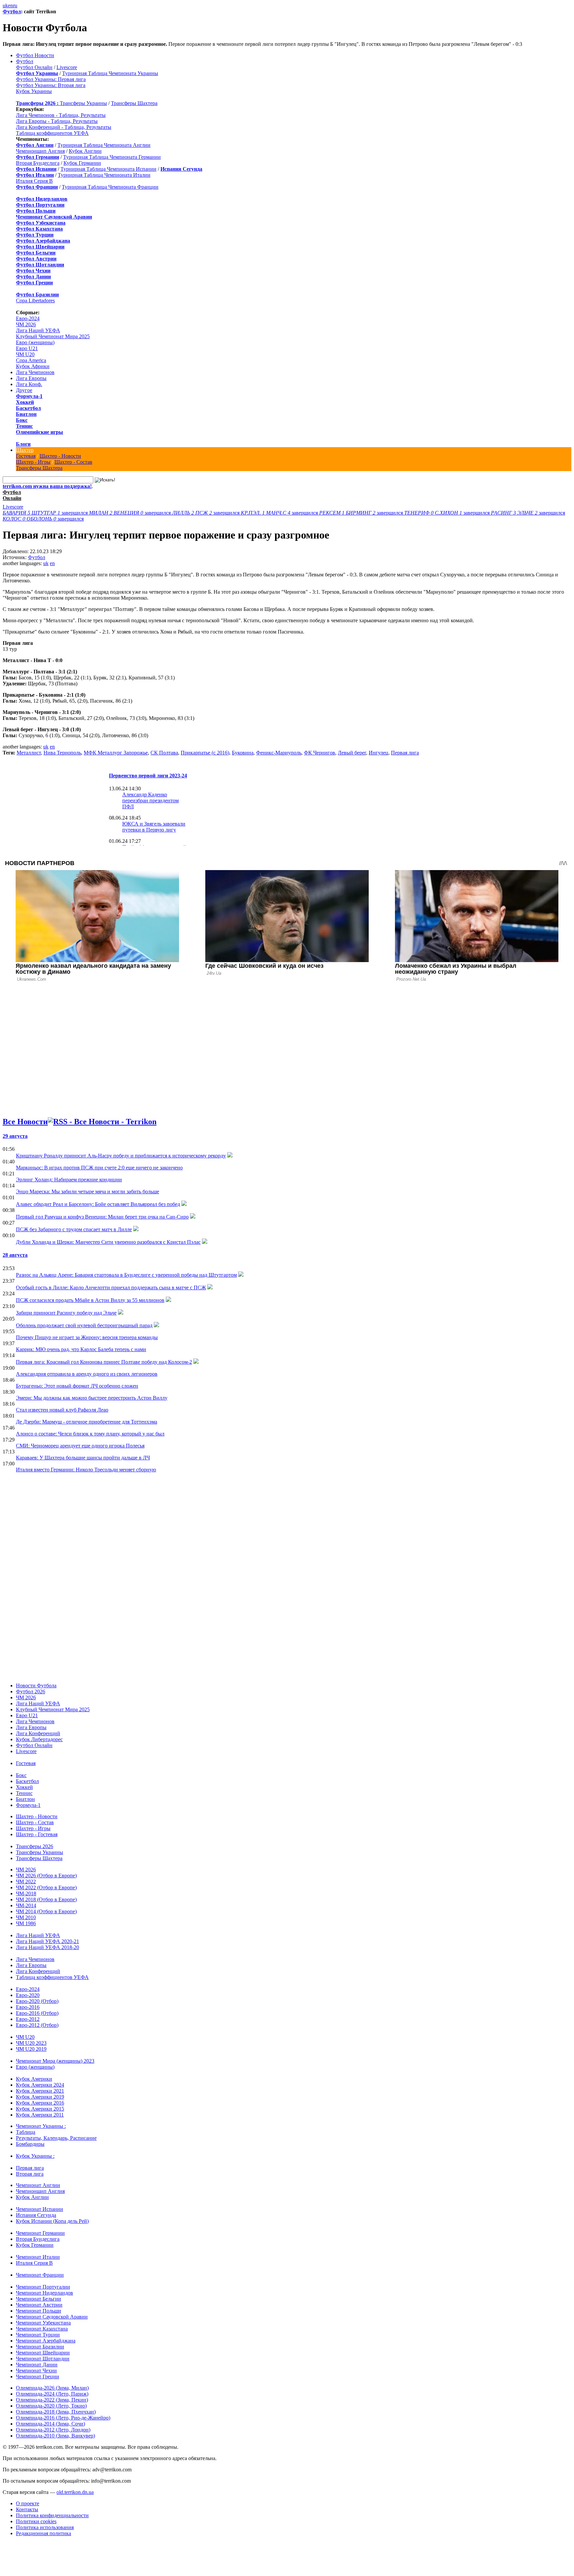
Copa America (31, 360)
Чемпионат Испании (40, 2209)
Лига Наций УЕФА (38, 330)
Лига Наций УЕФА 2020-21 (48, 1941)
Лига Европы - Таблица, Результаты (57, 121)
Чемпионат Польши (39, 2311)
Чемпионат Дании (37, 2365)
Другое (24, 390)
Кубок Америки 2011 (40, 2115)
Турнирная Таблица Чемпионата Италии (104, 175)
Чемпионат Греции (38, 2377)
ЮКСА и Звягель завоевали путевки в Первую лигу (154, 827)
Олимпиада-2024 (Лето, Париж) (52, 2394)
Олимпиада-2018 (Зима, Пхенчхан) (56, 2412)
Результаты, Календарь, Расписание (56, 2138)
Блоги (23, 444)
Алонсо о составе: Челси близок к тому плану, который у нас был (90, 1434)
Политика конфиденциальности (52, 2515)
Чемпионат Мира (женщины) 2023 (55, 2061)
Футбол (12, 11)
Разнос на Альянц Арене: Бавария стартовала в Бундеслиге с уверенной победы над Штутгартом (126, 1275)
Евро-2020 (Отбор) (37, 2001)
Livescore (67, 67)
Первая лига (405, 753)
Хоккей (25, 402)
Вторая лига (30, 2174)
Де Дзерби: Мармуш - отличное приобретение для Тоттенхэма (87, 1422)
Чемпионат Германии (40, 2233)
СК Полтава (164, 753)
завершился (46, 513)
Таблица (26, 2132)
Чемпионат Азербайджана (46, 2341)
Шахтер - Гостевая (37, 1834)
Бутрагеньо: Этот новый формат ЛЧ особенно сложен (77, 1386)
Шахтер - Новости (60, 456)
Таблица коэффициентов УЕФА (52, 133)
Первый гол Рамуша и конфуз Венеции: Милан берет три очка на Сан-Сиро (102, 1217)
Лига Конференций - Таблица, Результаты (64, 127)
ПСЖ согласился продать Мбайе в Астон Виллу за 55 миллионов (90, 1300)
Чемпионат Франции (40, 2275)
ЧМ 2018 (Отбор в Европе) (46, 1899)
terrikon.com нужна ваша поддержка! (47, 486)
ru (15, 5)
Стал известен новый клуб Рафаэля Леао (62, 1410)
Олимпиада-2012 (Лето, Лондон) (53, 2430)
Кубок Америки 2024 (40, 2085)
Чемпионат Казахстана (42, 2329)
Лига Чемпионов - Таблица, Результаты (61, 115)
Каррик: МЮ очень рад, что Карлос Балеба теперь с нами (81, 1349)
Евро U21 (27, 348)
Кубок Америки (34, 2079)
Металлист (29, 753)
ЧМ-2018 (26, 1893)
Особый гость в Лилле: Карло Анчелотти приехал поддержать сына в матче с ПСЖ (111, 1288)
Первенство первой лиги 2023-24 (148, 776)
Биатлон (26, 414)
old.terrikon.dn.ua (75, 2492)
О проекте (28, 2503)
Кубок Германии (82, 163)
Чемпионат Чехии (36, 2371)
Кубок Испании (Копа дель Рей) (52, 2221)
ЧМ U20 (25, 354)
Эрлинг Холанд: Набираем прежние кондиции (69, 1180)
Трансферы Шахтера (134, 103)
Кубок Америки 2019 (40, 2097)
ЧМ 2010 (26, 1917)
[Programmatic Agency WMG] (5, 2548)
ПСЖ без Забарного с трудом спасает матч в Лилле (74, 1229)
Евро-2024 (28, 318)
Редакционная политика (44, 2533)
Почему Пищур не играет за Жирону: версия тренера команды (87, 1337)
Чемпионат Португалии (43, 2287)
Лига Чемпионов (35, 372)
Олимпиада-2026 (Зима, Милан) (52, 2388)
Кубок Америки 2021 (40, 2091)
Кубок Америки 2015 (40, 2109)
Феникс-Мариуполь (279, 753)
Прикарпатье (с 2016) (205, 753)
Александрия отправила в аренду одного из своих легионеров (87, 1374)
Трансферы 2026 (35, 1846)
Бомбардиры (30, 2144)
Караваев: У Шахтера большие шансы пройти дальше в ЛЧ (83, 1458)
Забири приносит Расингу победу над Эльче (66, 1313)
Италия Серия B (34, 181)
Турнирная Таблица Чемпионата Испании (108, 169)
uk (5, 5)
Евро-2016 (28, 2007)
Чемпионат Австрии (39, 2305)
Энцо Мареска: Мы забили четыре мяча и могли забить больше (88, 1191)
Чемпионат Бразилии (40, 2347)
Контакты (27, 2509)
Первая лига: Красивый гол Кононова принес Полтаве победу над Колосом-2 (104, 1362)
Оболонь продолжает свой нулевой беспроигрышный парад (84, 1325)
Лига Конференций (38, 1733)
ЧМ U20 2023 (31, 2043)
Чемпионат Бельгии (39, 2299)
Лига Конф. (29, 384)
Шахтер (25, 450)
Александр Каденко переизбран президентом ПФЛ (150, 800)
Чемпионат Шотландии (43, 2359)
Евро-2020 (28, 1995)
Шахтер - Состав (73, 462)
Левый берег (352, 753)
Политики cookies (36, 2521)
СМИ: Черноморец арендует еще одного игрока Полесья (80, 1446)
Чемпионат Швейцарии (43, 2353)
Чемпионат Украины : (41, 2126)
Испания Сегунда (36, 2215)
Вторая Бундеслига (38, 163)
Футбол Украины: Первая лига (51, 79)
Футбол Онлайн (34, 67)
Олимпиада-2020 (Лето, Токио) (51, 2406)
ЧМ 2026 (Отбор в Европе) (46, 1876)
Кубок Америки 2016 (40, 2103)
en (10, 5)
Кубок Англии (85, 151)
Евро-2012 (28, 2019)
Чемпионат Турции (38, 2335)
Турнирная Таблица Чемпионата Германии (112, 157)
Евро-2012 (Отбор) (37, 2025)
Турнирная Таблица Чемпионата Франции (110, 187)
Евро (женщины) (35, 342)
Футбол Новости (35, 55)
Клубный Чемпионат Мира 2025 (53, 336)
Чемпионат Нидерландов (45, 2293)
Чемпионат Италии (38, 2257)
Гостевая (26, 456)
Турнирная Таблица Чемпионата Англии (104, 145)
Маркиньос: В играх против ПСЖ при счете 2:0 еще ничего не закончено (99, 1168)
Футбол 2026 (31, 1691)
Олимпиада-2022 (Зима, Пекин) (52, 2400)
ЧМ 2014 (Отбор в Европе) (46, 1911)
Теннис (24, 426)
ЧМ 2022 (26, 1882)
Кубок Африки (33, 366)
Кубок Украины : (35, 2156)
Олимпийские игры (40, 432)
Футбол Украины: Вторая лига (51, 85)
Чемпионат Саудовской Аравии (52, 2317)
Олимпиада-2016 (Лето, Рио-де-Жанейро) (63, 2418)
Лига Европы (31, 378)
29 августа (15, 1136)
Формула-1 (29, 396)
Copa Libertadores (35, 300)
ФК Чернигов (320, 753)
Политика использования (45, 2527)
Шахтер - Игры (33, 462)
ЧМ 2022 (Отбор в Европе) (46, 1887)
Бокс (22, 420)
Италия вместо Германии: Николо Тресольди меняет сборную (86, 1470)
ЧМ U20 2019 (31, 2049)
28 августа (15, 1255)
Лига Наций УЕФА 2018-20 (48, 1947)
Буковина (243, 753)
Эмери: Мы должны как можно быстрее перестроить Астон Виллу (92, 1398)
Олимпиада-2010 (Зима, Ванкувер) (55, 2436)
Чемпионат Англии (38, 2185)
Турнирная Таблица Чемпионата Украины (110, 73)
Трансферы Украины (83, 103)
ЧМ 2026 (26, 324)
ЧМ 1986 (26, 1923)
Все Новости (25, 1122)
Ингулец (379, 753)
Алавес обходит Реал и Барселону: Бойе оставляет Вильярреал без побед (98, 1204)
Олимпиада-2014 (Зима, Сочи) (50, 2424)
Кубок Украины (34, 91)
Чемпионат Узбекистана (43, 2323)
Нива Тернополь (62, 753)
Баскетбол (28, 408)
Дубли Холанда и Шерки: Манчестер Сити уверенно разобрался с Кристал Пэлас (108, 1242)
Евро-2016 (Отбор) (37, 2013)
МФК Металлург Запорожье (116, 753)
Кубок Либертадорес (39, 1739)
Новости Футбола (36, 1685)
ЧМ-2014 (26, 1905)
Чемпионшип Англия (40, 151)
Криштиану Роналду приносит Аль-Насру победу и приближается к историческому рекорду (121, 1156)
